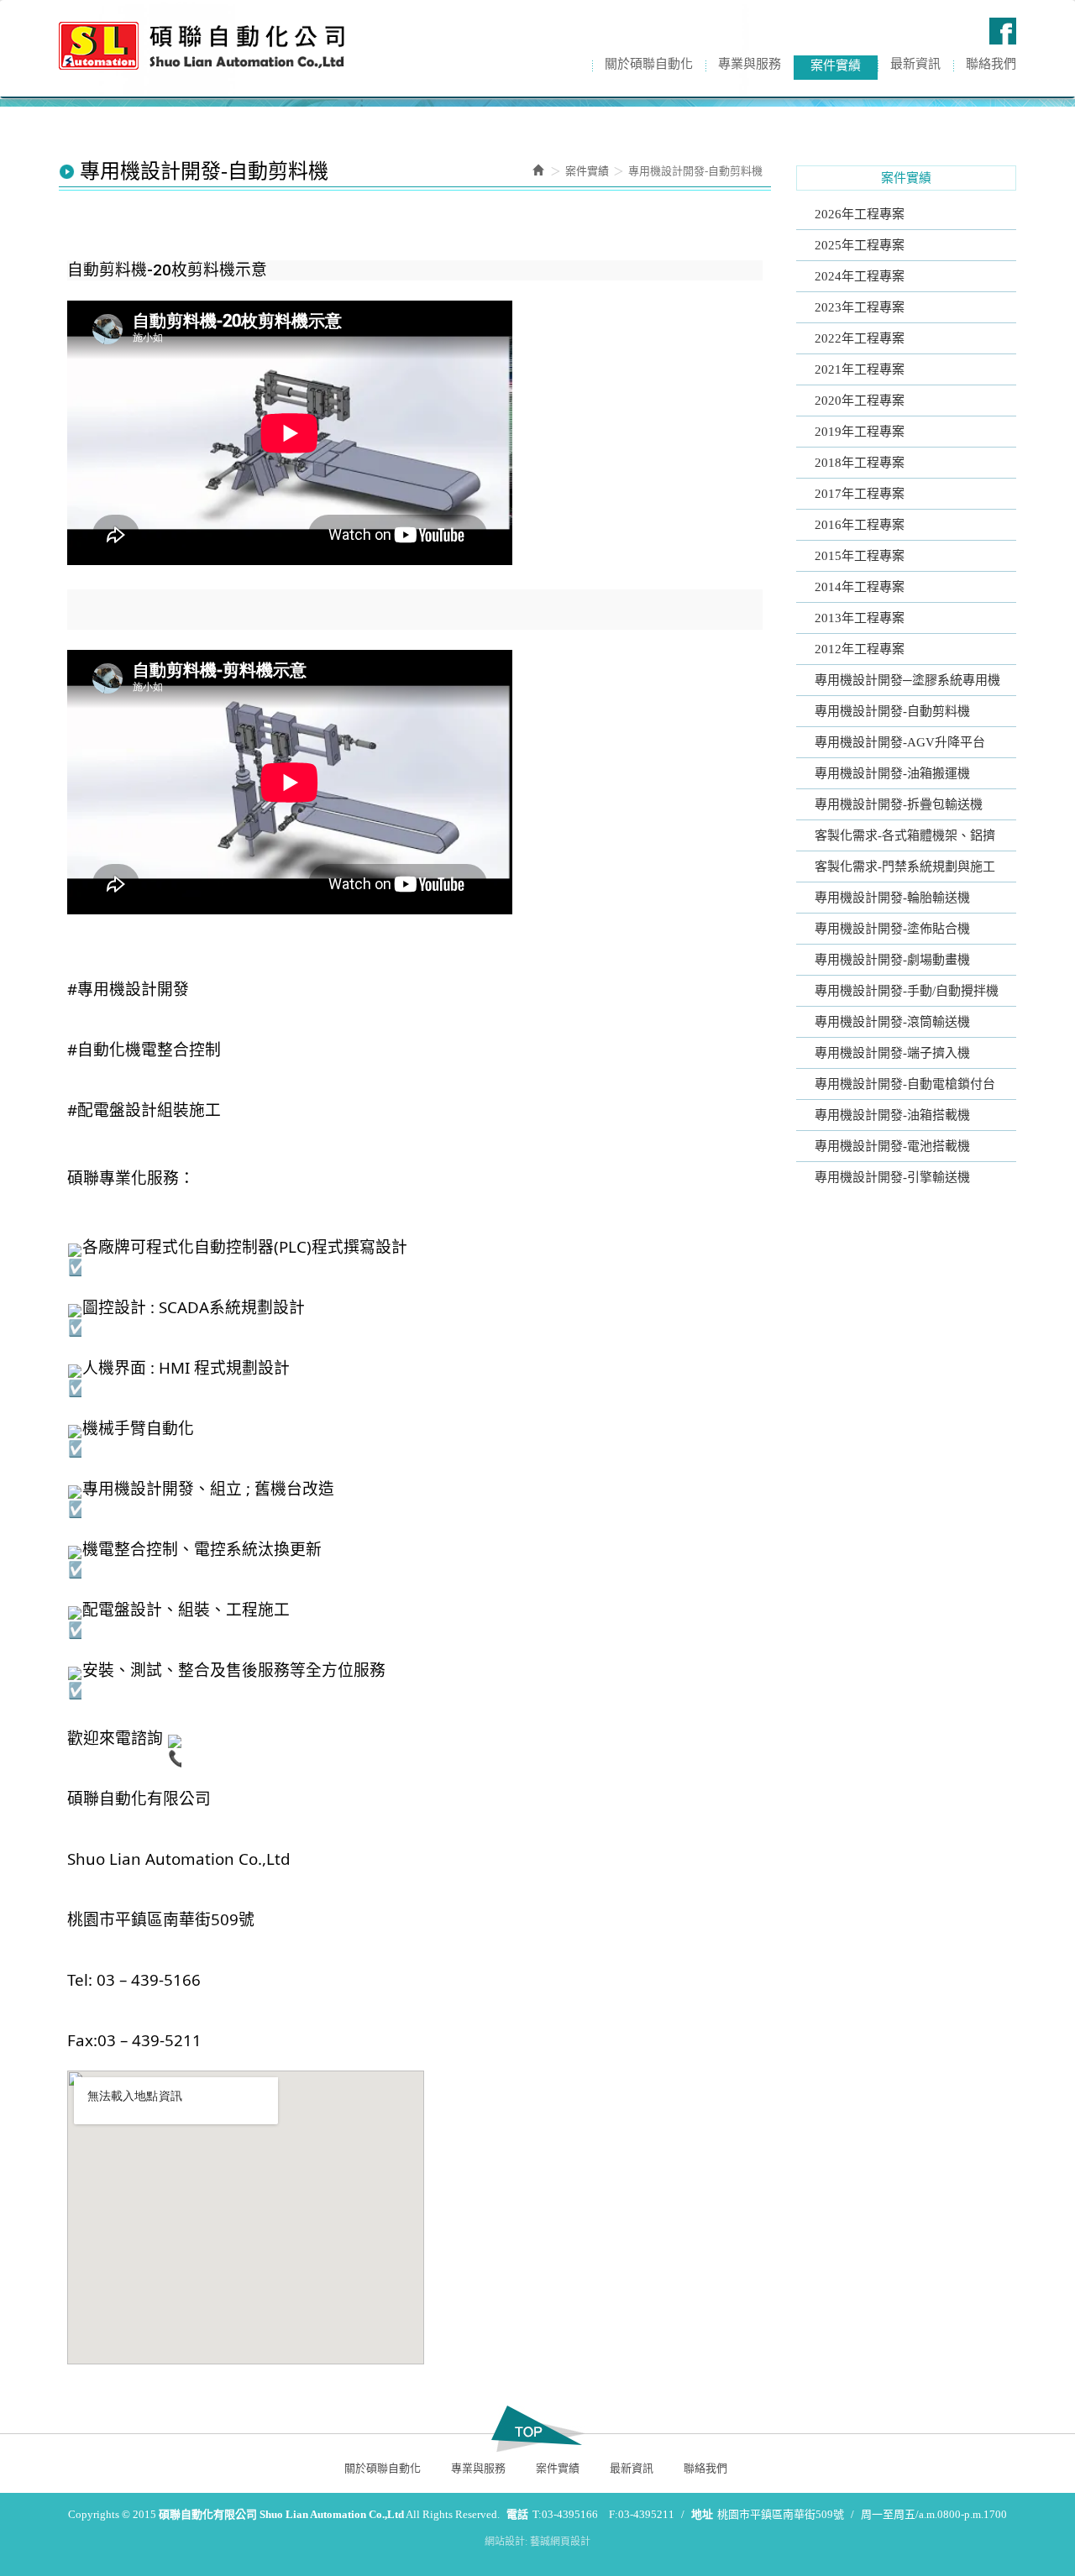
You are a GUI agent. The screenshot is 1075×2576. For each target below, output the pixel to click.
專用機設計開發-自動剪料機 (892, 711)
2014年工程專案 (860, 587)
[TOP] (537, 2429)
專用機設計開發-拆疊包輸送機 (899, 804)
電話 (517, 2514)
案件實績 (587, 171)
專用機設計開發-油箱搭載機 (892, 1115)
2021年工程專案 (860, 369)
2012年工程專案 (860, 649)
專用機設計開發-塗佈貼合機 (892, 929)
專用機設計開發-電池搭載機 (892, 1146)
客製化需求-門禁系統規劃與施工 (905, 867)
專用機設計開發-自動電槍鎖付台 (905, 1084)
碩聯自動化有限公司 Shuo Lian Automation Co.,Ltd (202, 46)
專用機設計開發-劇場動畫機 (892, 960)
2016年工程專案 (860, 525)
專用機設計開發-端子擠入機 (892, 1053)
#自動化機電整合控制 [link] (144, 1049)
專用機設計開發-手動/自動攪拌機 (907, 991)
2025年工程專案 (860, 245)
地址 (702, 2514)
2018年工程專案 (860, 463)
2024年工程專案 (860, 276)
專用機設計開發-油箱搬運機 (892, 773)
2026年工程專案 (860, 214)
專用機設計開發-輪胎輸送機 (892, 898)
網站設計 (505, 2542)
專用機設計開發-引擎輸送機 (892, 1177)
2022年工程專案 (860, 338)
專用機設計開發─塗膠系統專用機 (907, 680)
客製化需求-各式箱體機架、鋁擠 (905, 835)
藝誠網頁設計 (560, 2542)
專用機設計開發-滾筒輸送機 (892, 1022)
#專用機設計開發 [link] (128, 989)
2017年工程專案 (860, 494)
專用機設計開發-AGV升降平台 (900, 742)
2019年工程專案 (860, 432)
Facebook (1003, 31)
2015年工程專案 (860, 556)
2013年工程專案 (860, 618)
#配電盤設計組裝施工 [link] (144, 1110)
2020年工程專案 (860, 401)
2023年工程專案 (860, 307)
